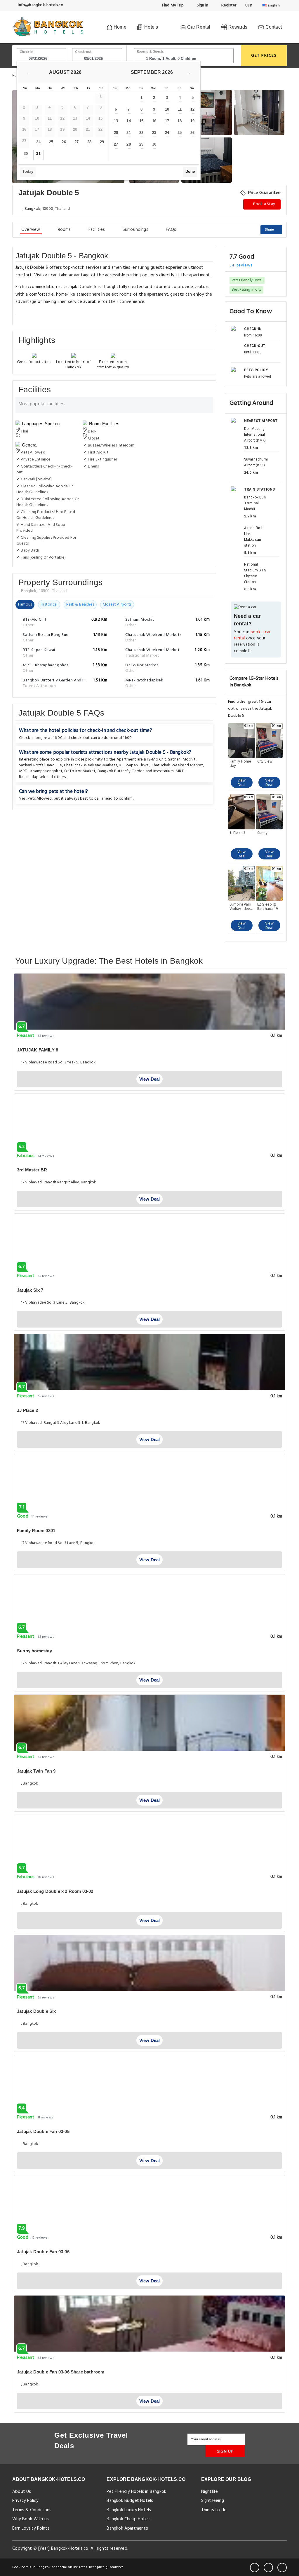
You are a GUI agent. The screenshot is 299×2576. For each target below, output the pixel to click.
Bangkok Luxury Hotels (129, 2510)
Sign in (202, 5)
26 (64, 142)
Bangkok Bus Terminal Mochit (255, 503)
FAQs (171, 230)
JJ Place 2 (27, 1410)
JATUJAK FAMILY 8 (38, 1050)
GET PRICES (264, 56)
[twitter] (268, 2568)
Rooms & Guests (151, 52)
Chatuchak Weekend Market (177, 765)
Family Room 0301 (36, 1531)
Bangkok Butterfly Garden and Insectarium (136, 771)
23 (154, 133)
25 (51, 142)
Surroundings (135, 230)
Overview (31, 230)
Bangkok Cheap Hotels (129, 2519)
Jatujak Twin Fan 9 (36, 1771)
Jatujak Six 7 (30, 1290)
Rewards (237, 27)
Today (28, 171)
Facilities (97, 230)
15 (141, 121)
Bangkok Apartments (127, 2528)
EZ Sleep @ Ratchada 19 (267, 907)
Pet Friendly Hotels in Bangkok (136, 2492)
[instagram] (282, 2568)
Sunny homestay (34, 1651)
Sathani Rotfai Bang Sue (41, 765)
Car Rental (198, 27)
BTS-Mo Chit (155, 759)
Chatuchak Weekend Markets (91, 765)
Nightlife (210, 2492)
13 (116, 121)
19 (192, 121)
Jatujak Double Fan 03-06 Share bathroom (61, 2372)
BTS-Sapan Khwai (134, 765)
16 (154, 121)
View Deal (242, 783)
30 (26, 154)
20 (116, 133)
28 (89, 142)
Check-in (27, 52)
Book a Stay (264, 204)
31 (38, 154)
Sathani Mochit (182, 759)
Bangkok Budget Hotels (130, 2501)
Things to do (214, 2510)
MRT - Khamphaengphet (41, 771)
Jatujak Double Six (36, 2011)
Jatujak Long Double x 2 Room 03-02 (55, 1891)
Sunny (262, 833)
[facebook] (255, 2568)
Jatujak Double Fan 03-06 (43, 2252)
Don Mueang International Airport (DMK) (255, 435)
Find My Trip (173, 5)
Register (228, 5)
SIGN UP (225, 2451)
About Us (22, 2492)
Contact (273, 27)
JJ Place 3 (238, 833)
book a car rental (252, 635)
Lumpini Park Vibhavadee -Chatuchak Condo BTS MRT (241, 907)
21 (128, 133)
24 (38, 142)
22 (141, 133)
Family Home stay (240, 764)
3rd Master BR (32, 1170)
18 (180, 121)
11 (180, 109)
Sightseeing (213, 2501)
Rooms (64, 230)
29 (102, 142)
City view (265, 762)
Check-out (83, 52)
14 (128, 121)
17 (167, 121)
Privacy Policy (25, 2501)
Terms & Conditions (32, 2510)
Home (119, 27)
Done (190, 171)
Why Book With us (31, 2519)
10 (167, 109)
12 (192, 109)
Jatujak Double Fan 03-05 (43, 2131)
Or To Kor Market (80, 771)
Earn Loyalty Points (31, 2528)
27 (77, 142)
